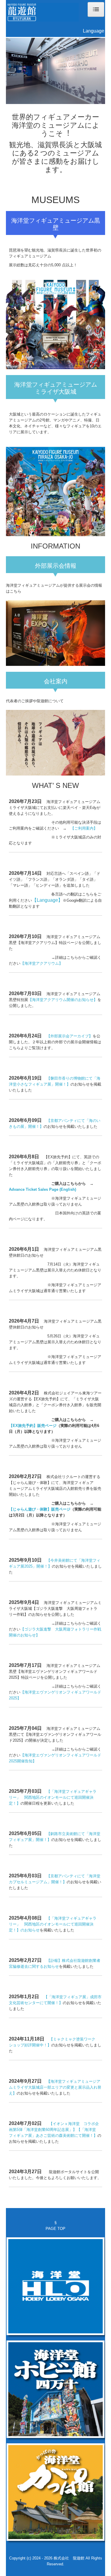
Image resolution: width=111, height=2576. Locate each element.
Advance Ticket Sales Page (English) (42, 1189)
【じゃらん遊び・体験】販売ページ (40, 1509)
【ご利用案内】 (84, 828)
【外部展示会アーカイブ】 (70, 1036)
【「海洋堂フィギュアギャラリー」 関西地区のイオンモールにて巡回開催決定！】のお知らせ (53, 1924)
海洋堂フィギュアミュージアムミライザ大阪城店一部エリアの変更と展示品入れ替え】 (55, 2087)
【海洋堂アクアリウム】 (42, 963)
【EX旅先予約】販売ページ (33, 1425)
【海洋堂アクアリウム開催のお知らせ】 (63, 999)
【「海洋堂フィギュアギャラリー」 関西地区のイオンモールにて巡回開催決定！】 (53, 1797)
